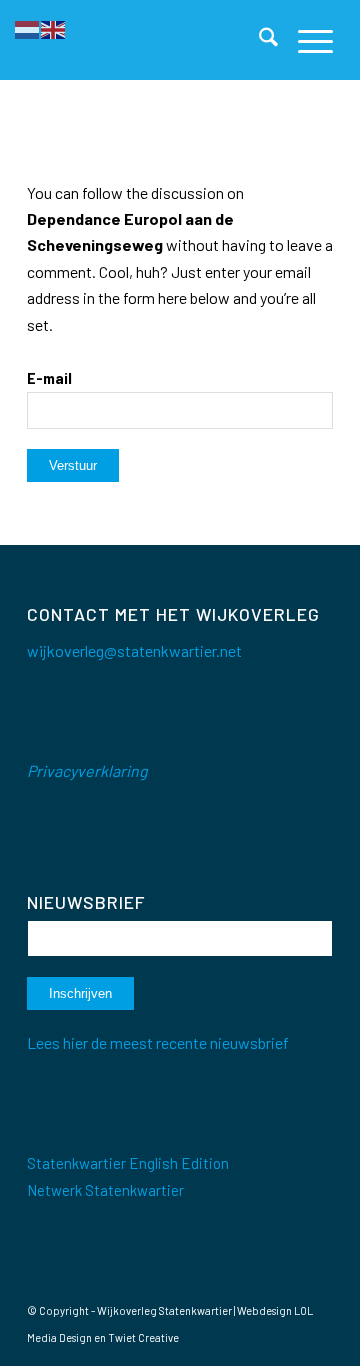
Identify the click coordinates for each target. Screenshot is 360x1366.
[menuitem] (258, 40)
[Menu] (305, 40)
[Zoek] (258, 40)
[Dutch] (28, 27)
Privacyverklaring (87, 770)
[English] (54, 27)
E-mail (49, 378)
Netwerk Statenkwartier (105, 1190)
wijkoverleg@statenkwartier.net (134, 650)
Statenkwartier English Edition (128, 1163)
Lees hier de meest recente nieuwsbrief (158, 1042)
